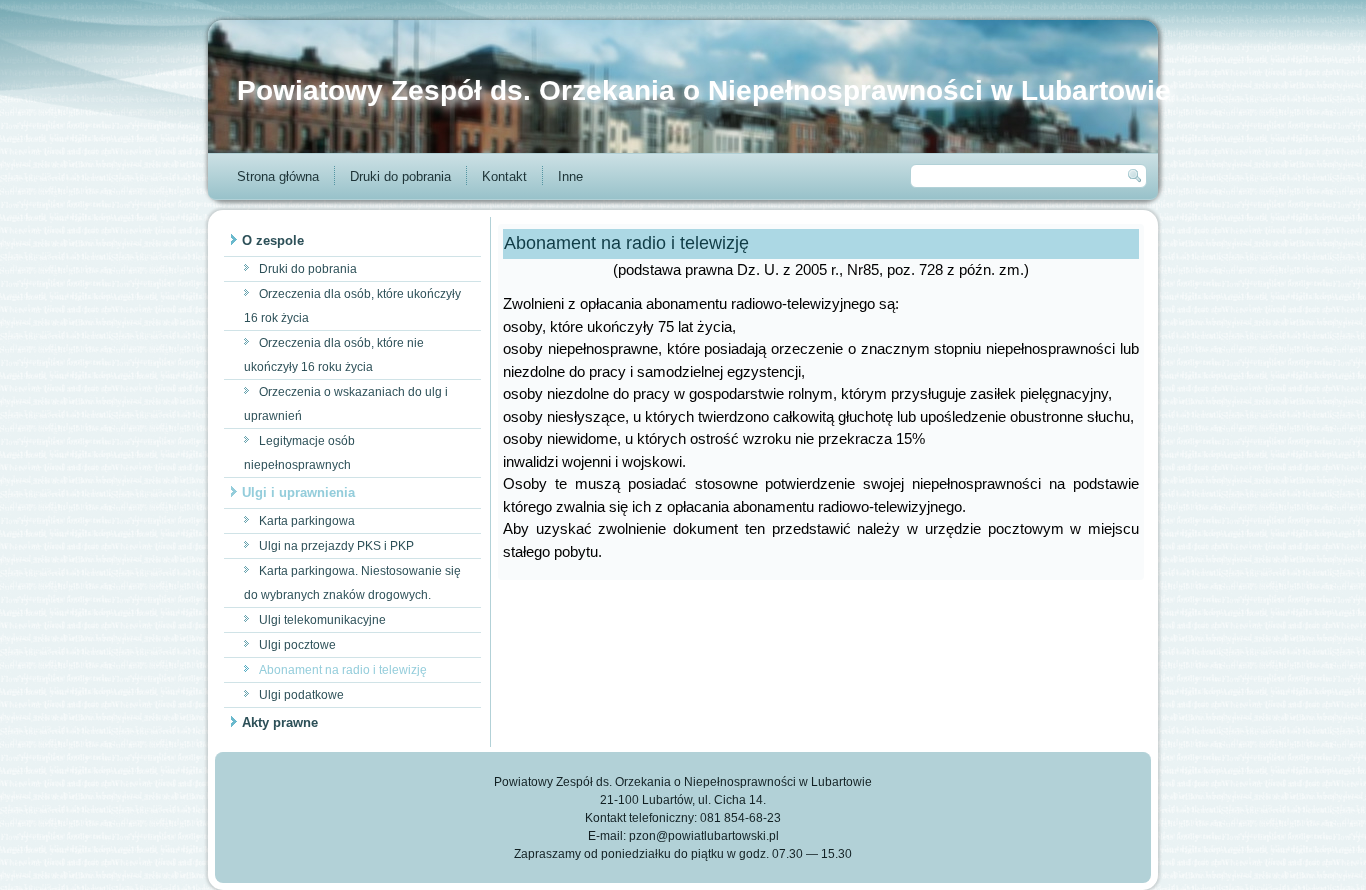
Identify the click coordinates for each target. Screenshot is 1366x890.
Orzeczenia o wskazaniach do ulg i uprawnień (346, 404)
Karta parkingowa (307, 521)
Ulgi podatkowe (301, 695)
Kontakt (504, 176)
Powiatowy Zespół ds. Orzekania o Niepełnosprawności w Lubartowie (704, 90)
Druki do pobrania (400, 176)
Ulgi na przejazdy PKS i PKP (336, 546)
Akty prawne (280, 722)
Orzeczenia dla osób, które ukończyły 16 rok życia (352, 306)
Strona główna (278, 176)
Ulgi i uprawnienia (298, 492)
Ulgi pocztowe (297, 645)
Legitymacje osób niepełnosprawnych (299, 453)
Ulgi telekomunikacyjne (322, 620)
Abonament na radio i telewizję (343, 670)
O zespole (273, 240)
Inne (570, 176)
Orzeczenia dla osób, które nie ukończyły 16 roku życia (334, 355)
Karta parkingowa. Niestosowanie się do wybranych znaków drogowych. (352, 583)
